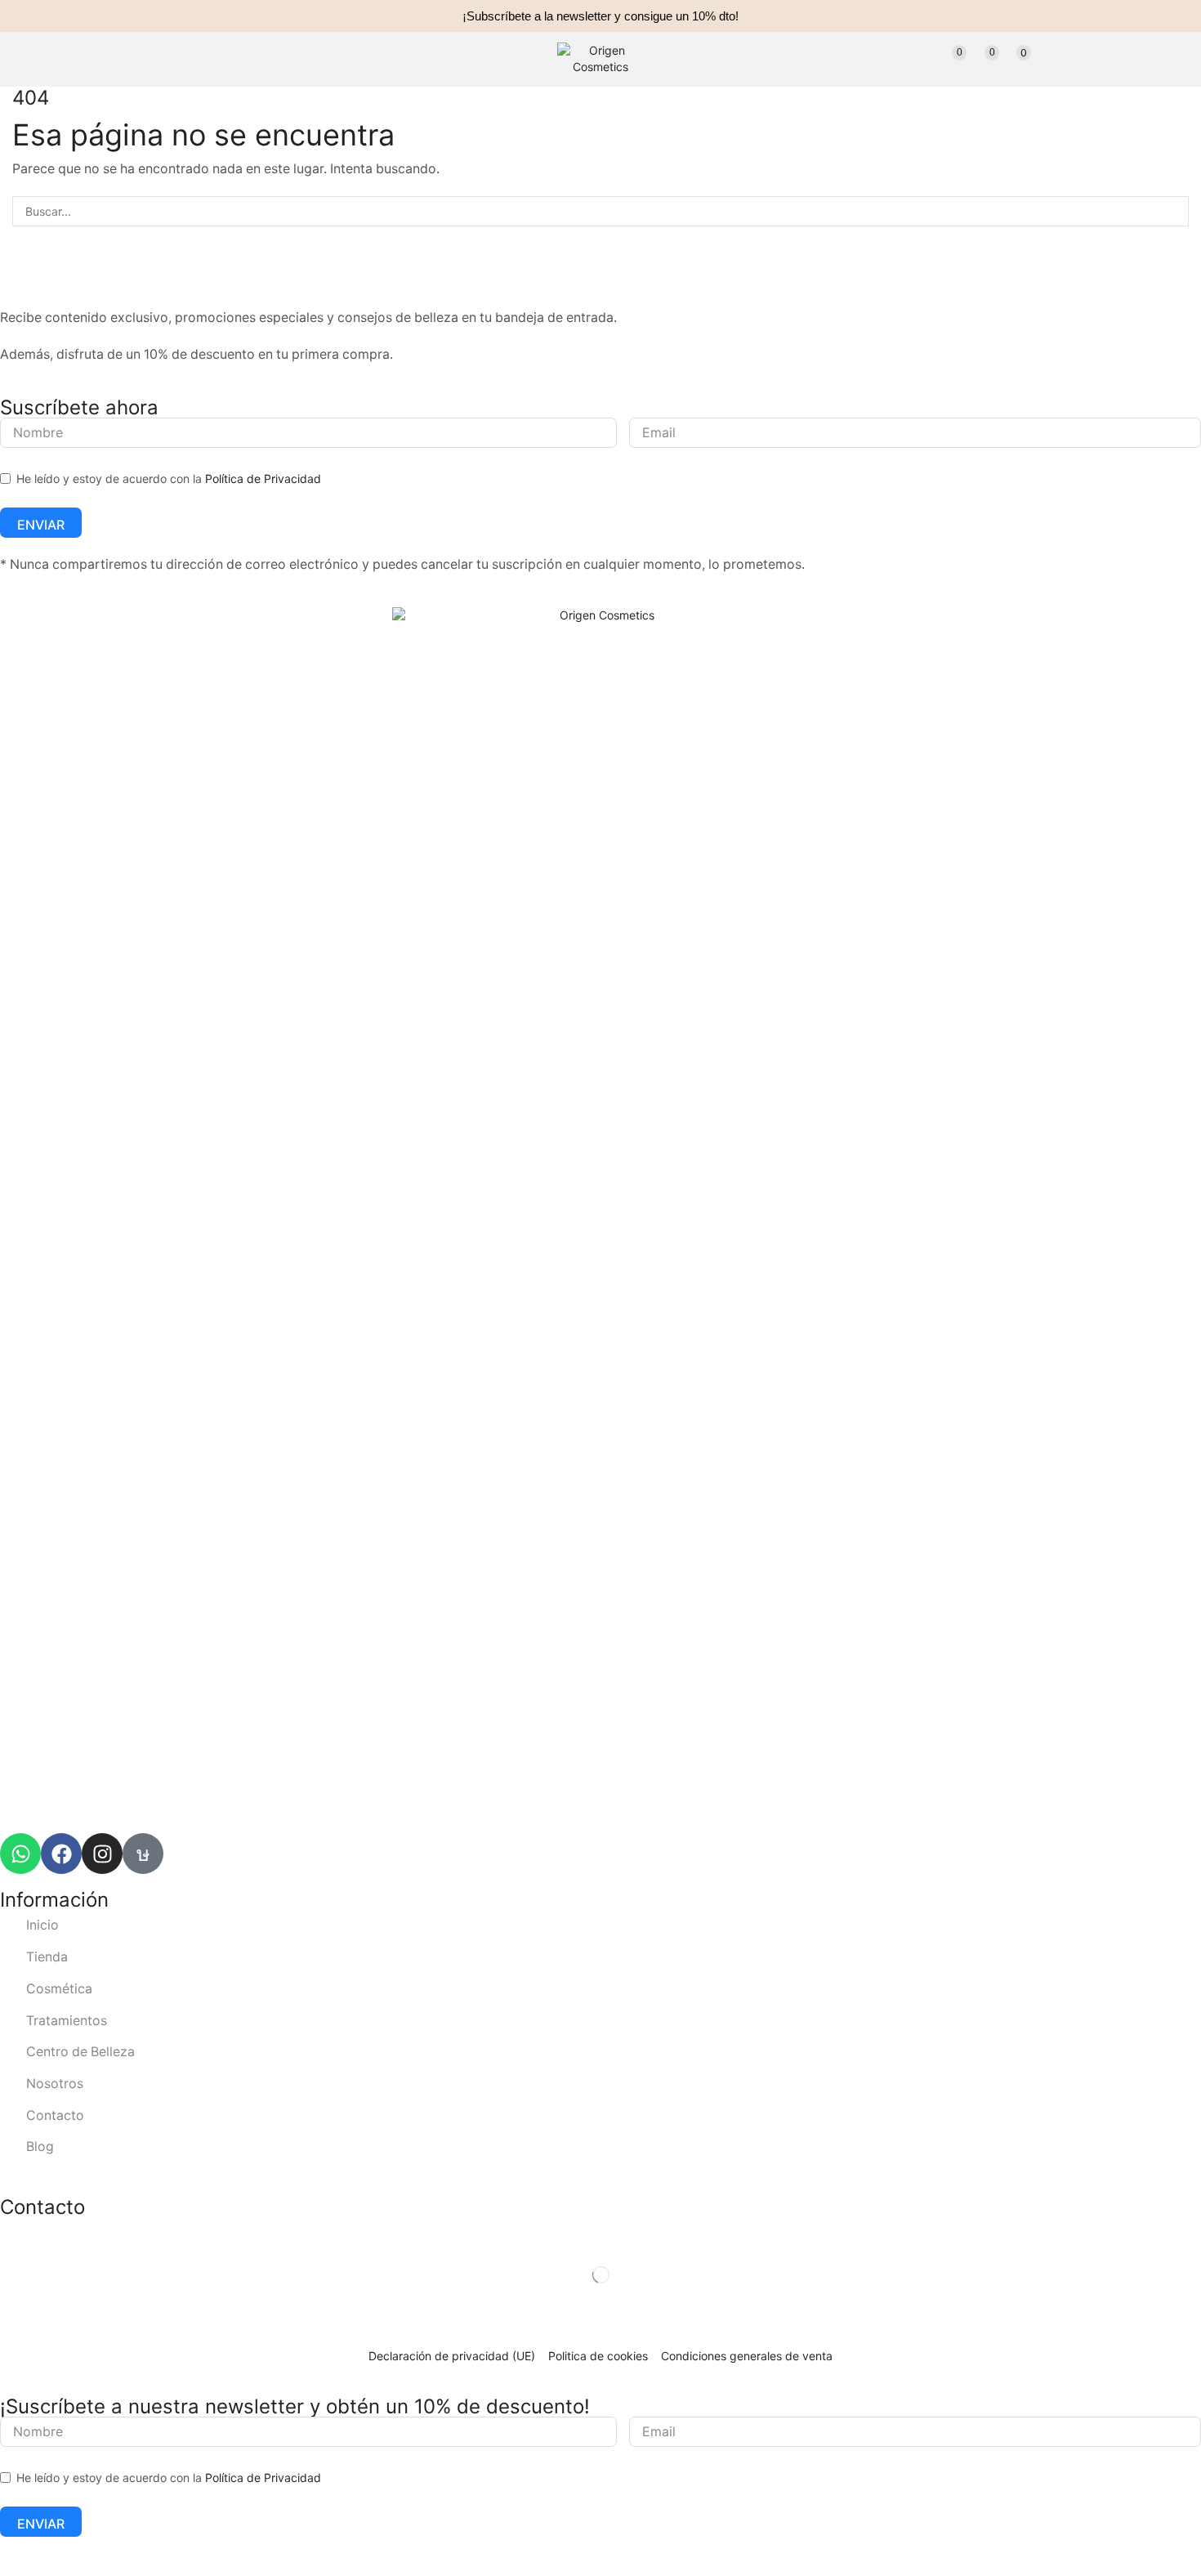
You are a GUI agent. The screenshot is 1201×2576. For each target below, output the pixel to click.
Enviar (41, 525)
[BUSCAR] (1174, 211)
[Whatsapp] (20, 1854)
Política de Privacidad (263, 479)
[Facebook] (61, 1854)
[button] (252, 59)
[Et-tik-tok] (143, 1854)
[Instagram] (102, 1854)
